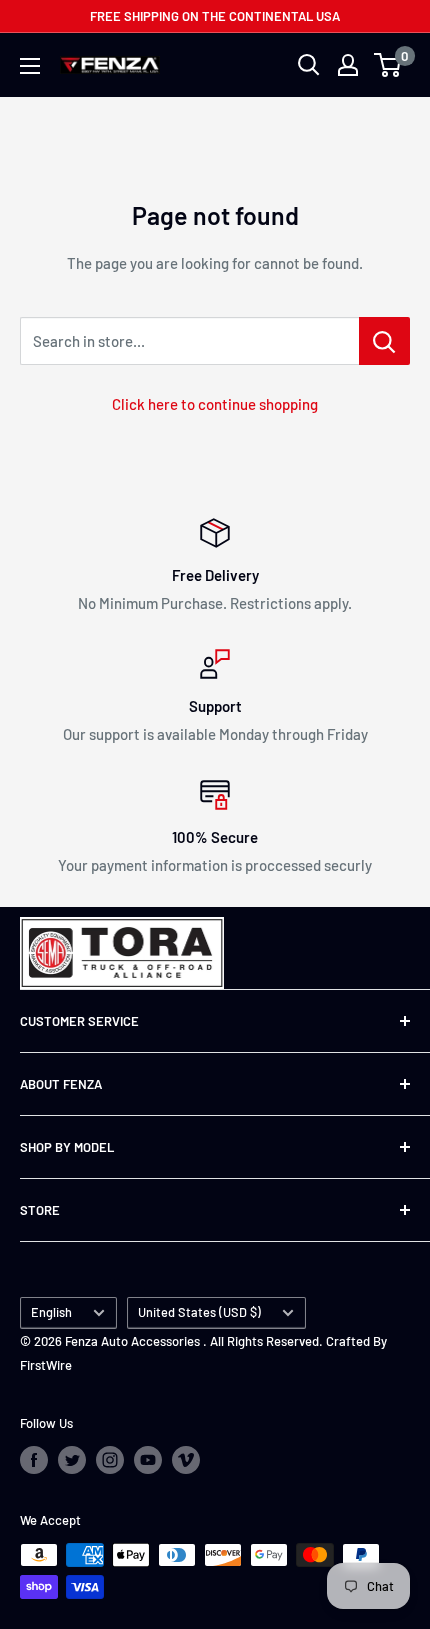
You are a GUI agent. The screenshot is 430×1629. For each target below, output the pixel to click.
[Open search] (309, 65)
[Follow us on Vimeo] (186, 1460)
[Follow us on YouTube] (148, 1460)
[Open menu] (30, 66)
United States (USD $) (199, 1312)
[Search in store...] (384, 341)
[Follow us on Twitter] (72, 1460)
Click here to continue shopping (215, 404)
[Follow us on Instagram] (110, 1460)
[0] (388, 65)
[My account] (348, 65)
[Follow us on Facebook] (34, 1460)
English (51, 1312)
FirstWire (46, 1365)
